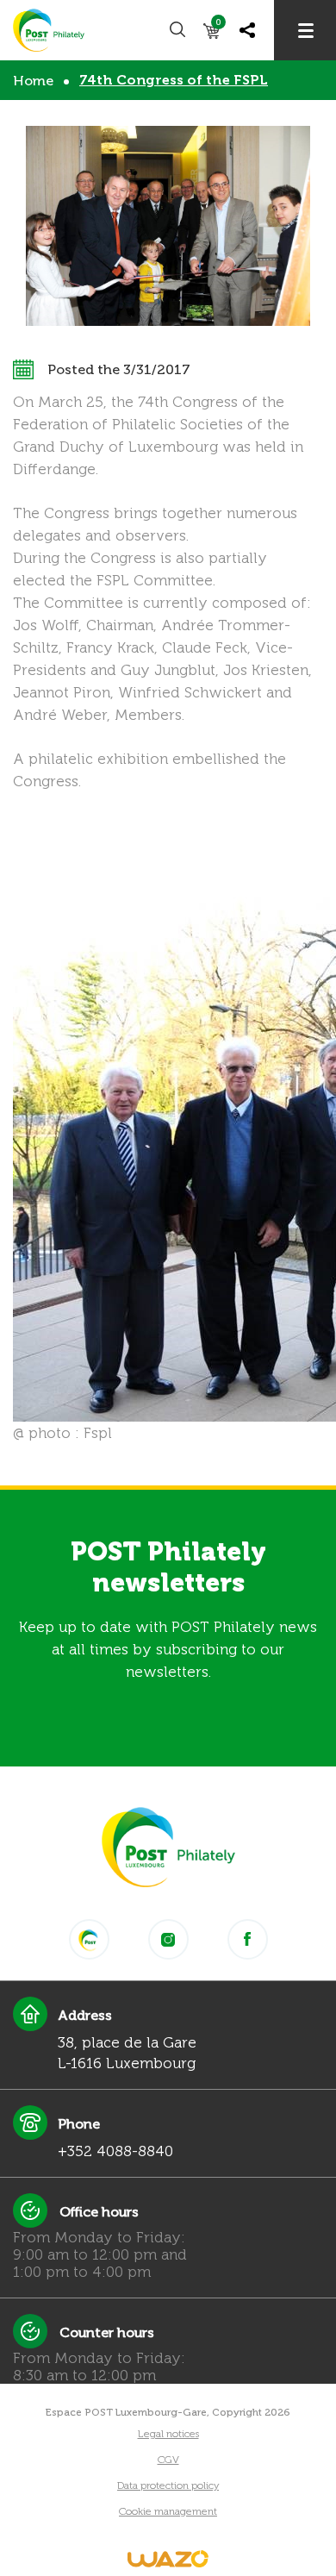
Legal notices (168, 2434)
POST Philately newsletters (168, 1567)
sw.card (218, 25)
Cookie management (168, 2511)
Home (33, 81)
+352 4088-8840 (115, 2151)
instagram (168, 1939)
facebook (248, 1939)
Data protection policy (168, 2485)
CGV (168, 2460)
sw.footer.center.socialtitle (89, 1939)
